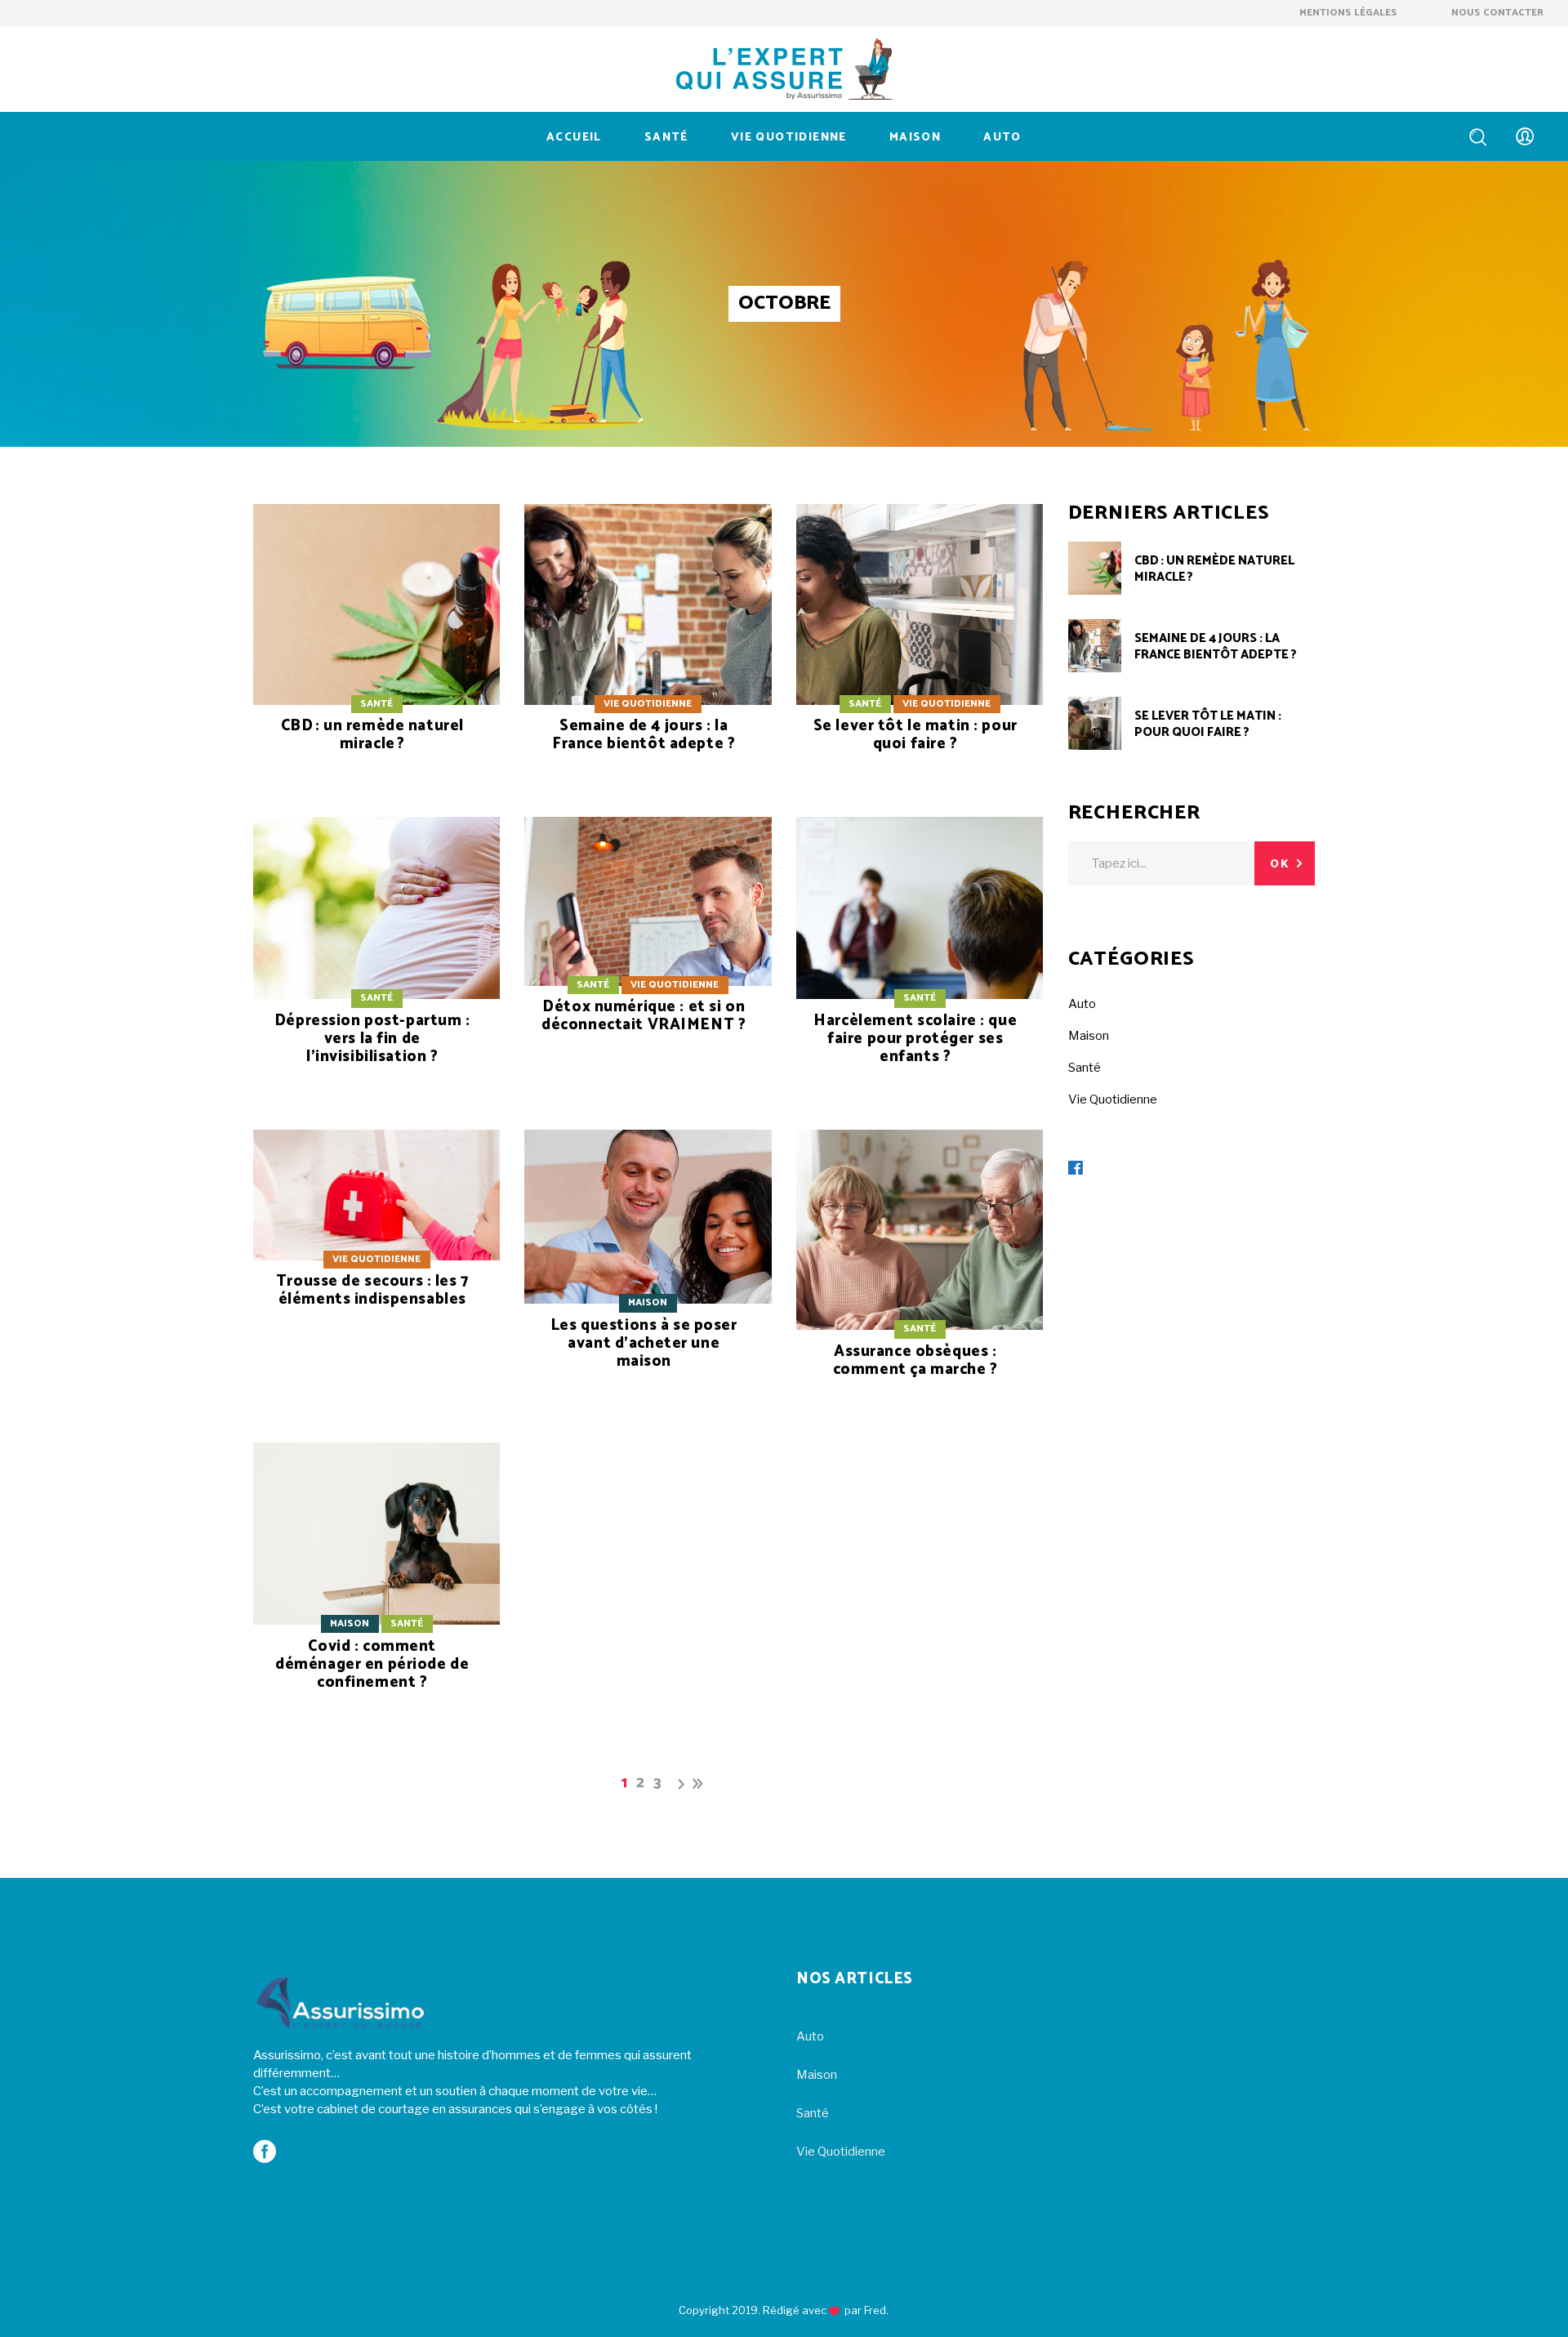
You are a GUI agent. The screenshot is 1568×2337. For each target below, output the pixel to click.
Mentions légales (1350, 13)
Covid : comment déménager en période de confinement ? (372, 1664)
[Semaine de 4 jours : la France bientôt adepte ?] (648, 648)
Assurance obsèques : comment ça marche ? (915, 1360)
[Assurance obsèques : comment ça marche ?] (920, 1274)
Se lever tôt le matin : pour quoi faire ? (915, 735)
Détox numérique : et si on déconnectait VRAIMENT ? (644, 1016)
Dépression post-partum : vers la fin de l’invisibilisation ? (372, 1039)
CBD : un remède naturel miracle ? (372, 735)
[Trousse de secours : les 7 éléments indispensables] (376, 1239)
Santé (376, 704)
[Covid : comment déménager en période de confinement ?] (376, 1587)
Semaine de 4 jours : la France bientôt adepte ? (644, 735)
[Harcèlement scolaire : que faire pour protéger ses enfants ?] (920, 961)
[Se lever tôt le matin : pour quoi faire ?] (920, 648)
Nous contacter (1497, 13)
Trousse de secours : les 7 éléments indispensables (372, 1290)
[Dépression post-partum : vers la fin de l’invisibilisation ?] (376, 961)
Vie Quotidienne (648, 704)
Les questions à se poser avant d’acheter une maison (644, 1343)
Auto (1082, 1004)
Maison (648, 1302)
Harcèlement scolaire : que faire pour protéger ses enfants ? (915, 1039)
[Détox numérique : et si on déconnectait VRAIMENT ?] (648, 945)
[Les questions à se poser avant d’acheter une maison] (648, 1270)
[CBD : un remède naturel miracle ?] (376, 648)
